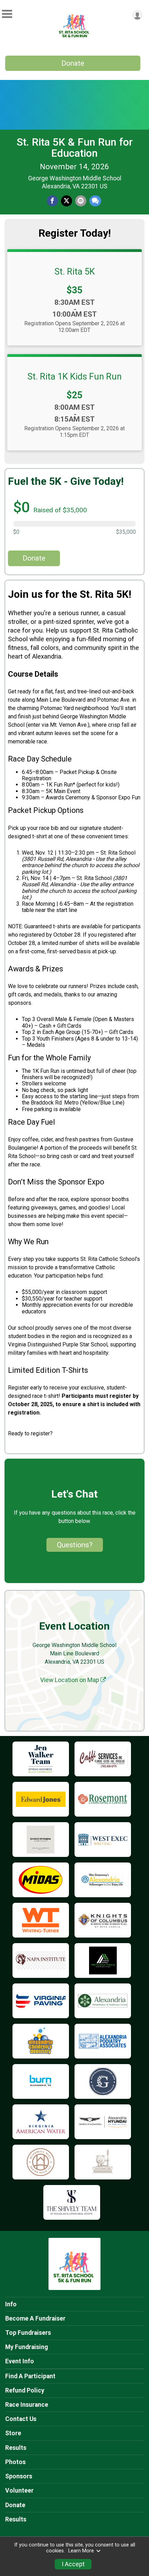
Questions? (75, 1545)
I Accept (73, 2564)
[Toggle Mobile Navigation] (7, 14)
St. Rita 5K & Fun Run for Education (75, 148)
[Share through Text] (95, 201)
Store (13, 2433)
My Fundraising (27, 2347)
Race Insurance (27, 2405)
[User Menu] (137, 15)
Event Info (20, 2361)
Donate (73, 63)
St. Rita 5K (75, 271)
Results (16, 2448)
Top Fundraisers (28, 2333)
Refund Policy (25, 2390)
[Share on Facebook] (52, 201)
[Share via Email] (81, 201)
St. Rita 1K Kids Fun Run (74, 376)
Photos (15, 2462)
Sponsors (19, 2476)
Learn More (81, 2551)
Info (11, 2304)
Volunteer (19, 2491)
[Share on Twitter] (67, 201)
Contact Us (21, 2419)
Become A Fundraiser (35, 2318)
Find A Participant (30, 2376)
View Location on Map (70, 1680)
